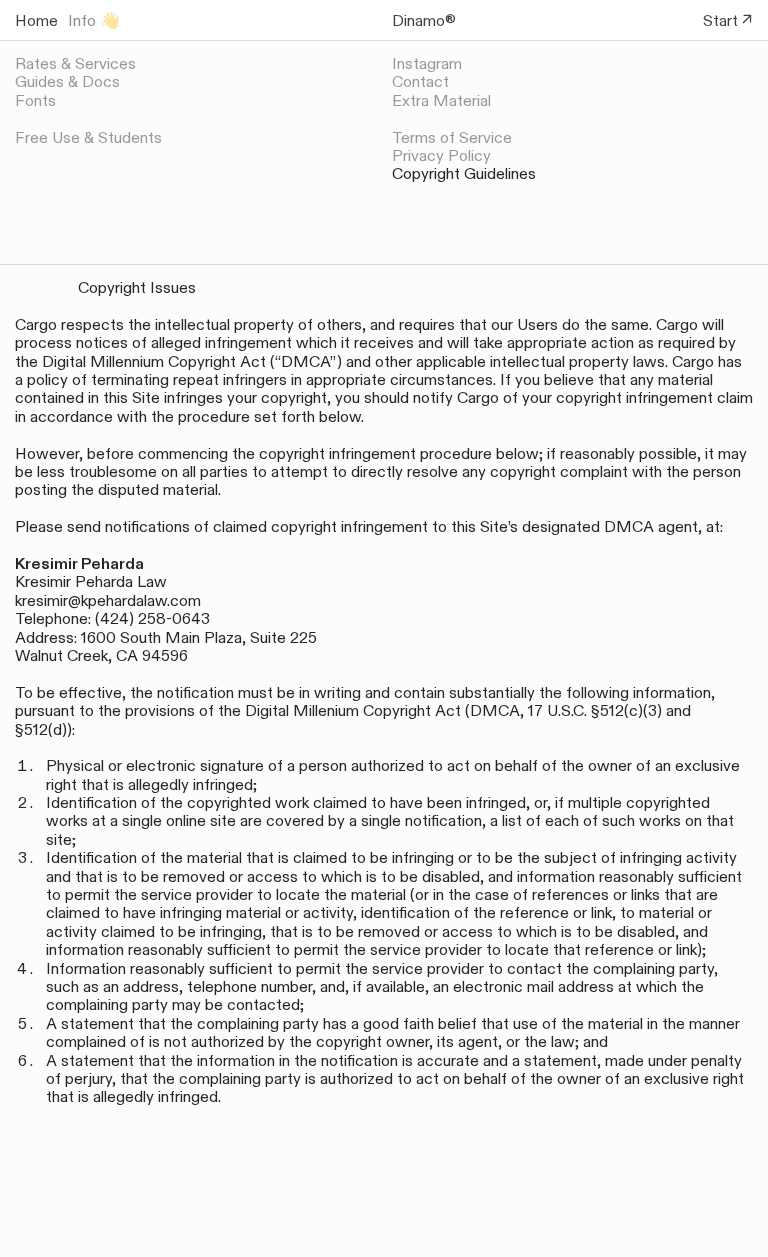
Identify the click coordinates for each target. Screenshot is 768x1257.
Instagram (427, 64)
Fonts (35, 101)
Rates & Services (75, 64)
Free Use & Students (88, 138)
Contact (420, 82)
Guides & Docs (67, 82)
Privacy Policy (441, 156)
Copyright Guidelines (464, 174)
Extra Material (441, 101)
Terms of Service (452, 138)
